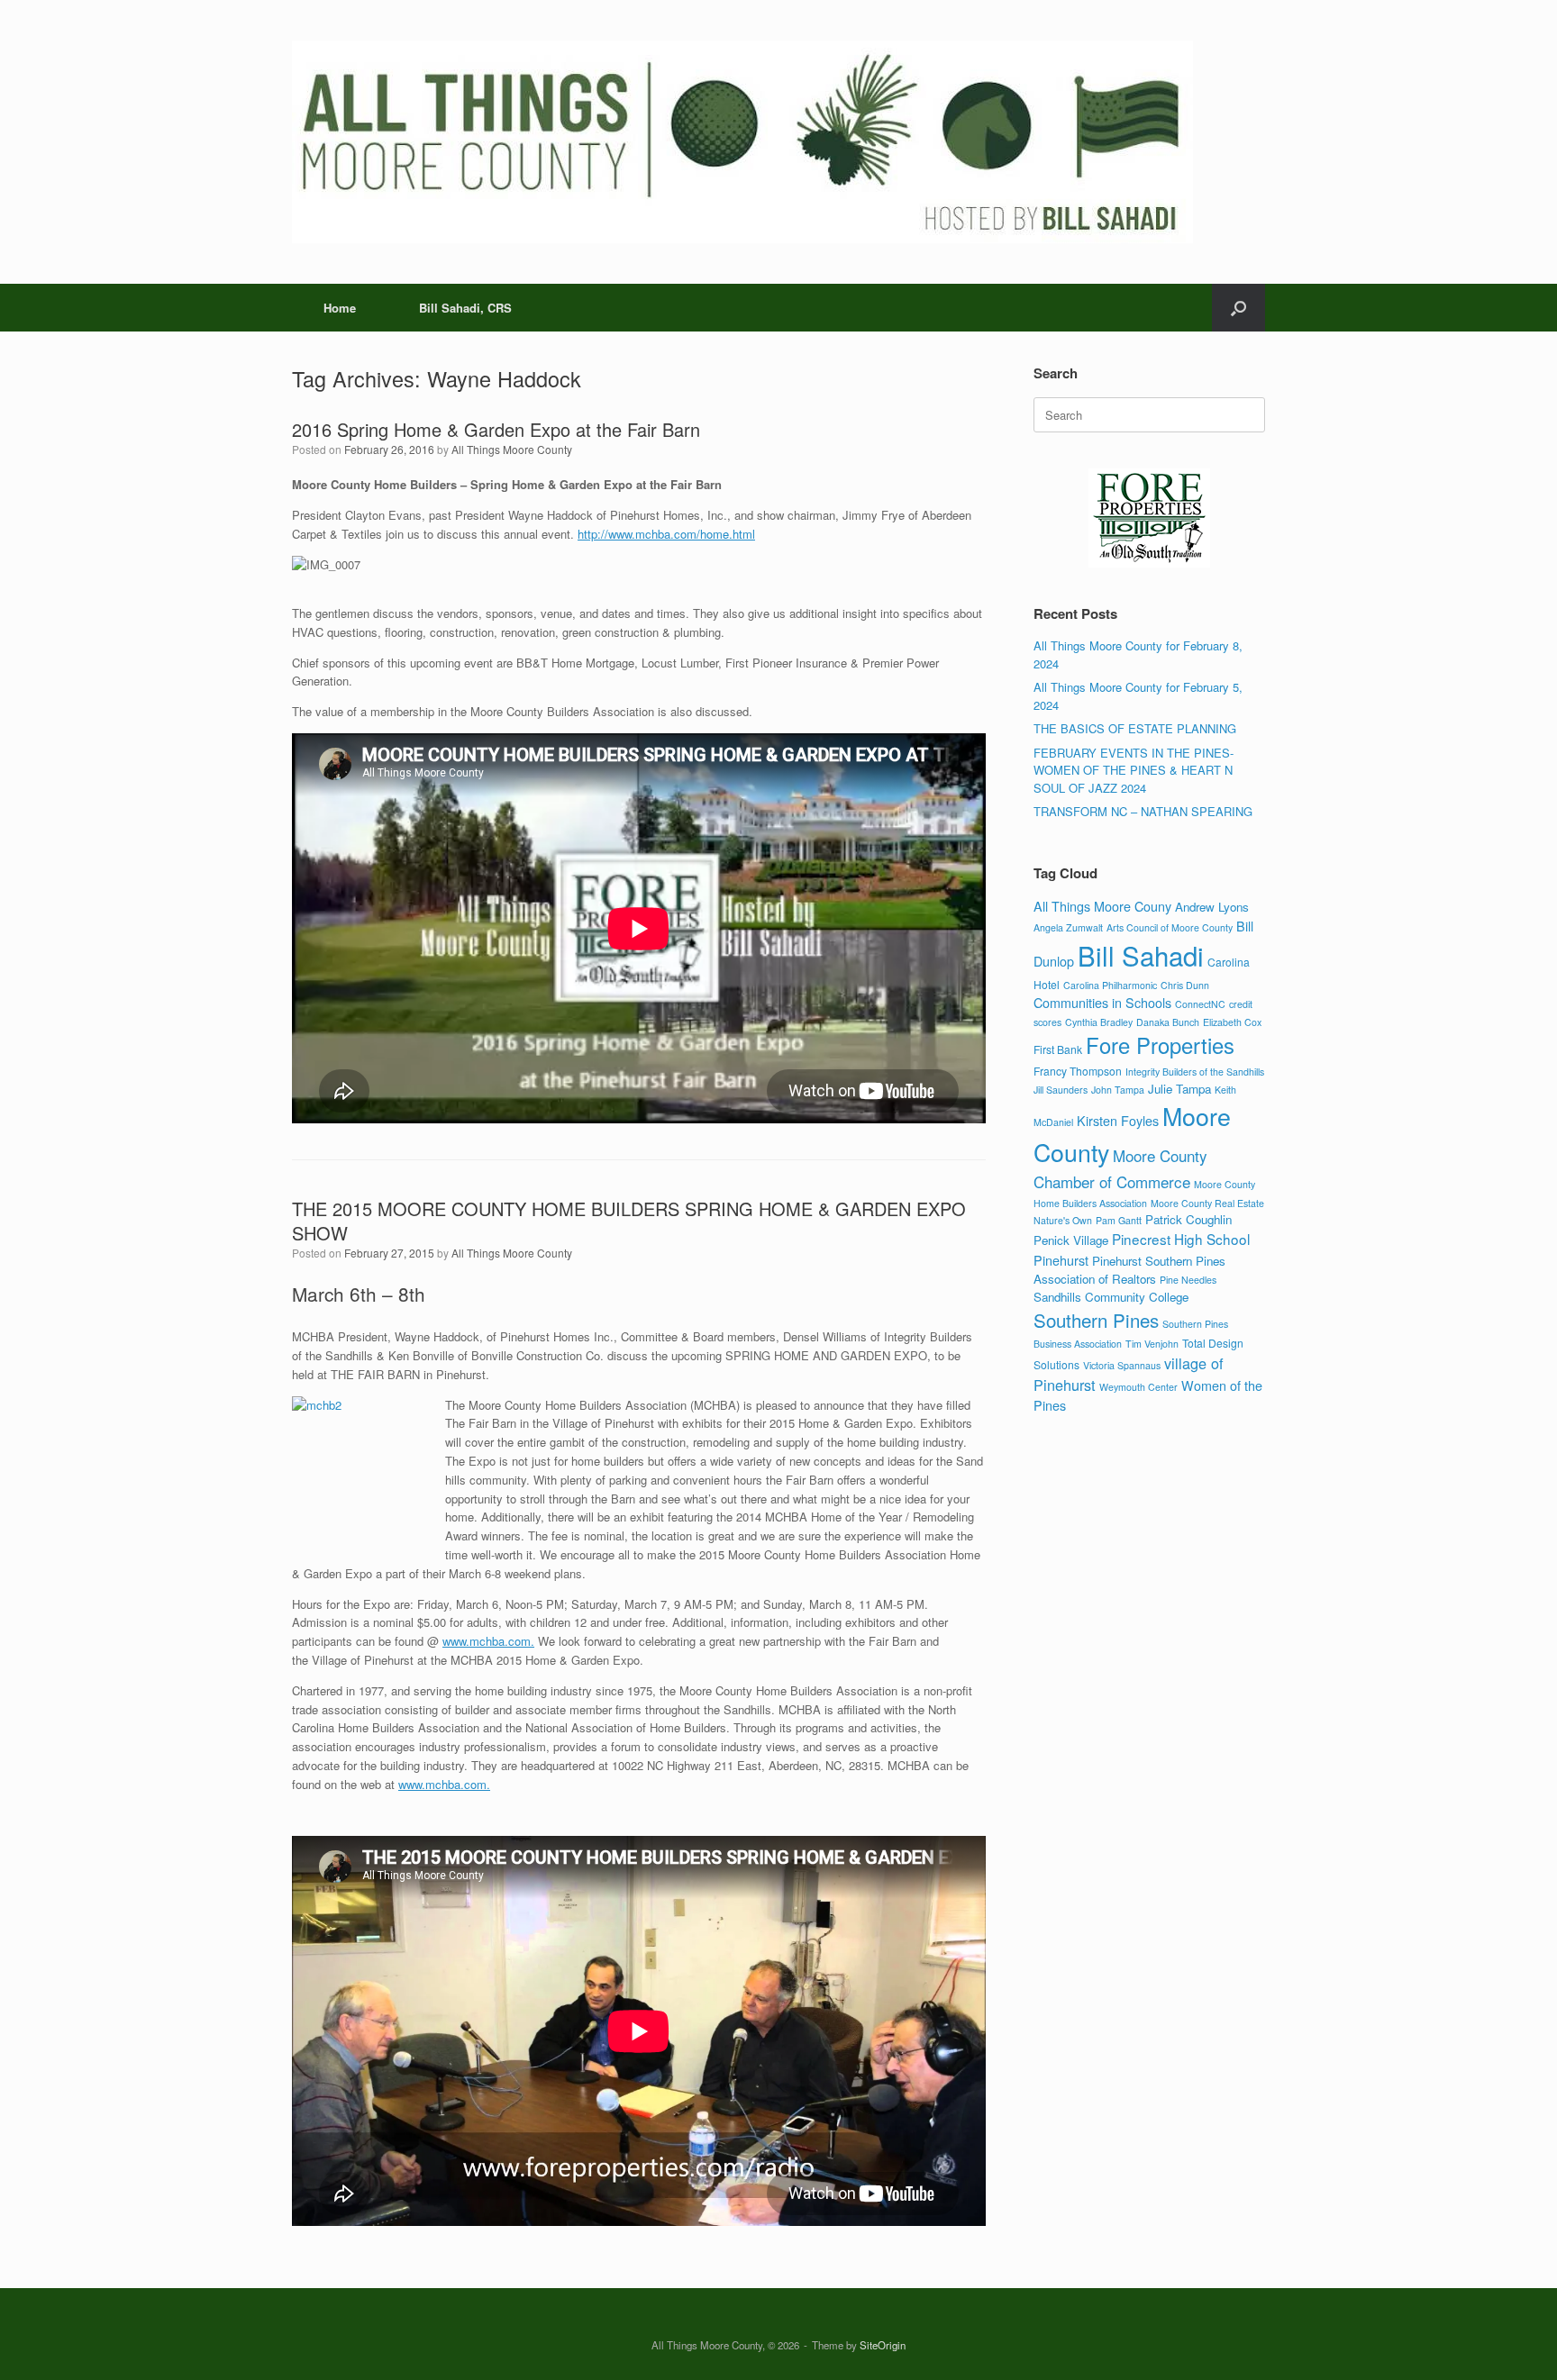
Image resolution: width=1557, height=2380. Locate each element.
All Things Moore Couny (1102, 906)
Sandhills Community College (1111, 1297)
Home (340, 308)
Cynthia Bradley (1099, 1022)
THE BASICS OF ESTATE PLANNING (1135, 728)
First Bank (1058, 1049)
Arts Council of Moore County (1170, 927)
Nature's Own (1063, 1220)
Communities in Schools (1102, 1002)
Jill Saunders (1061, 1090)
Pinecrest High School (1181, 1239)
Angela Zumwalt (1068, 927)
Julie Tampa (1179, 1089)
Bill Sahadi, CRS (465, 308)
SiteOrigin (883, 2345)
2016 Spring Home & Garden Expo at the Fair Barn (496, 429)
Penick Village (1071, 1240)
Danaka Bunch (1168, 1022)
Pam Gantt (1119, 1220)
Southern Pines (1096, 1320)
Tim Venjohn (1152, 1344)
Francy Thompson (1078, 1071)
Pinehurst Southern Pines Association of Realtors (1129, 1270)
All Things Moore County (512, 449)
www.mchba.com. (488, 1641)
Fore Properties (1160, 1045)
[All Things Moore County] (742, 142)
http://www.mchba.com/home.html (666, 534)
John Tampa (1118, 1090)
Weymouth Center (1138, 1387)
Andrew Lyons (1212, 907)
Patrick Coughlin (1188, 1219)
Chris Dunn (1185, 985)
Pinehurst (1061, 1260)
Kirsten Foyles (1118, 1120)
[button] (1238, 308)
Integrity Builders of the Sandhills (1195, 1072)
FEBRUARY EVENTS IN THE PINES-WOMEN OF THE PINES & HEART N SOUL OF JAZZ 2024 (1134, 770)
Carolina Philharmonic (1110, 985)
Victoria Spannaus (1122, 1365)
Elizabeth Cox (1232, 1022)
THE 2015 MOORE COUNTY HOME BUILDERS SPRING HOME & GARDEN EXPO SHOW (629, 1221)
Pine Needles (1188, 1280)
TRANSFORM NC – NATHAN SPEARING (1143, 811)
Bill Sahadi (1141, 955)
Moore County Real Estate (1207, 1203)
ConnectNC (1200, 1004)
